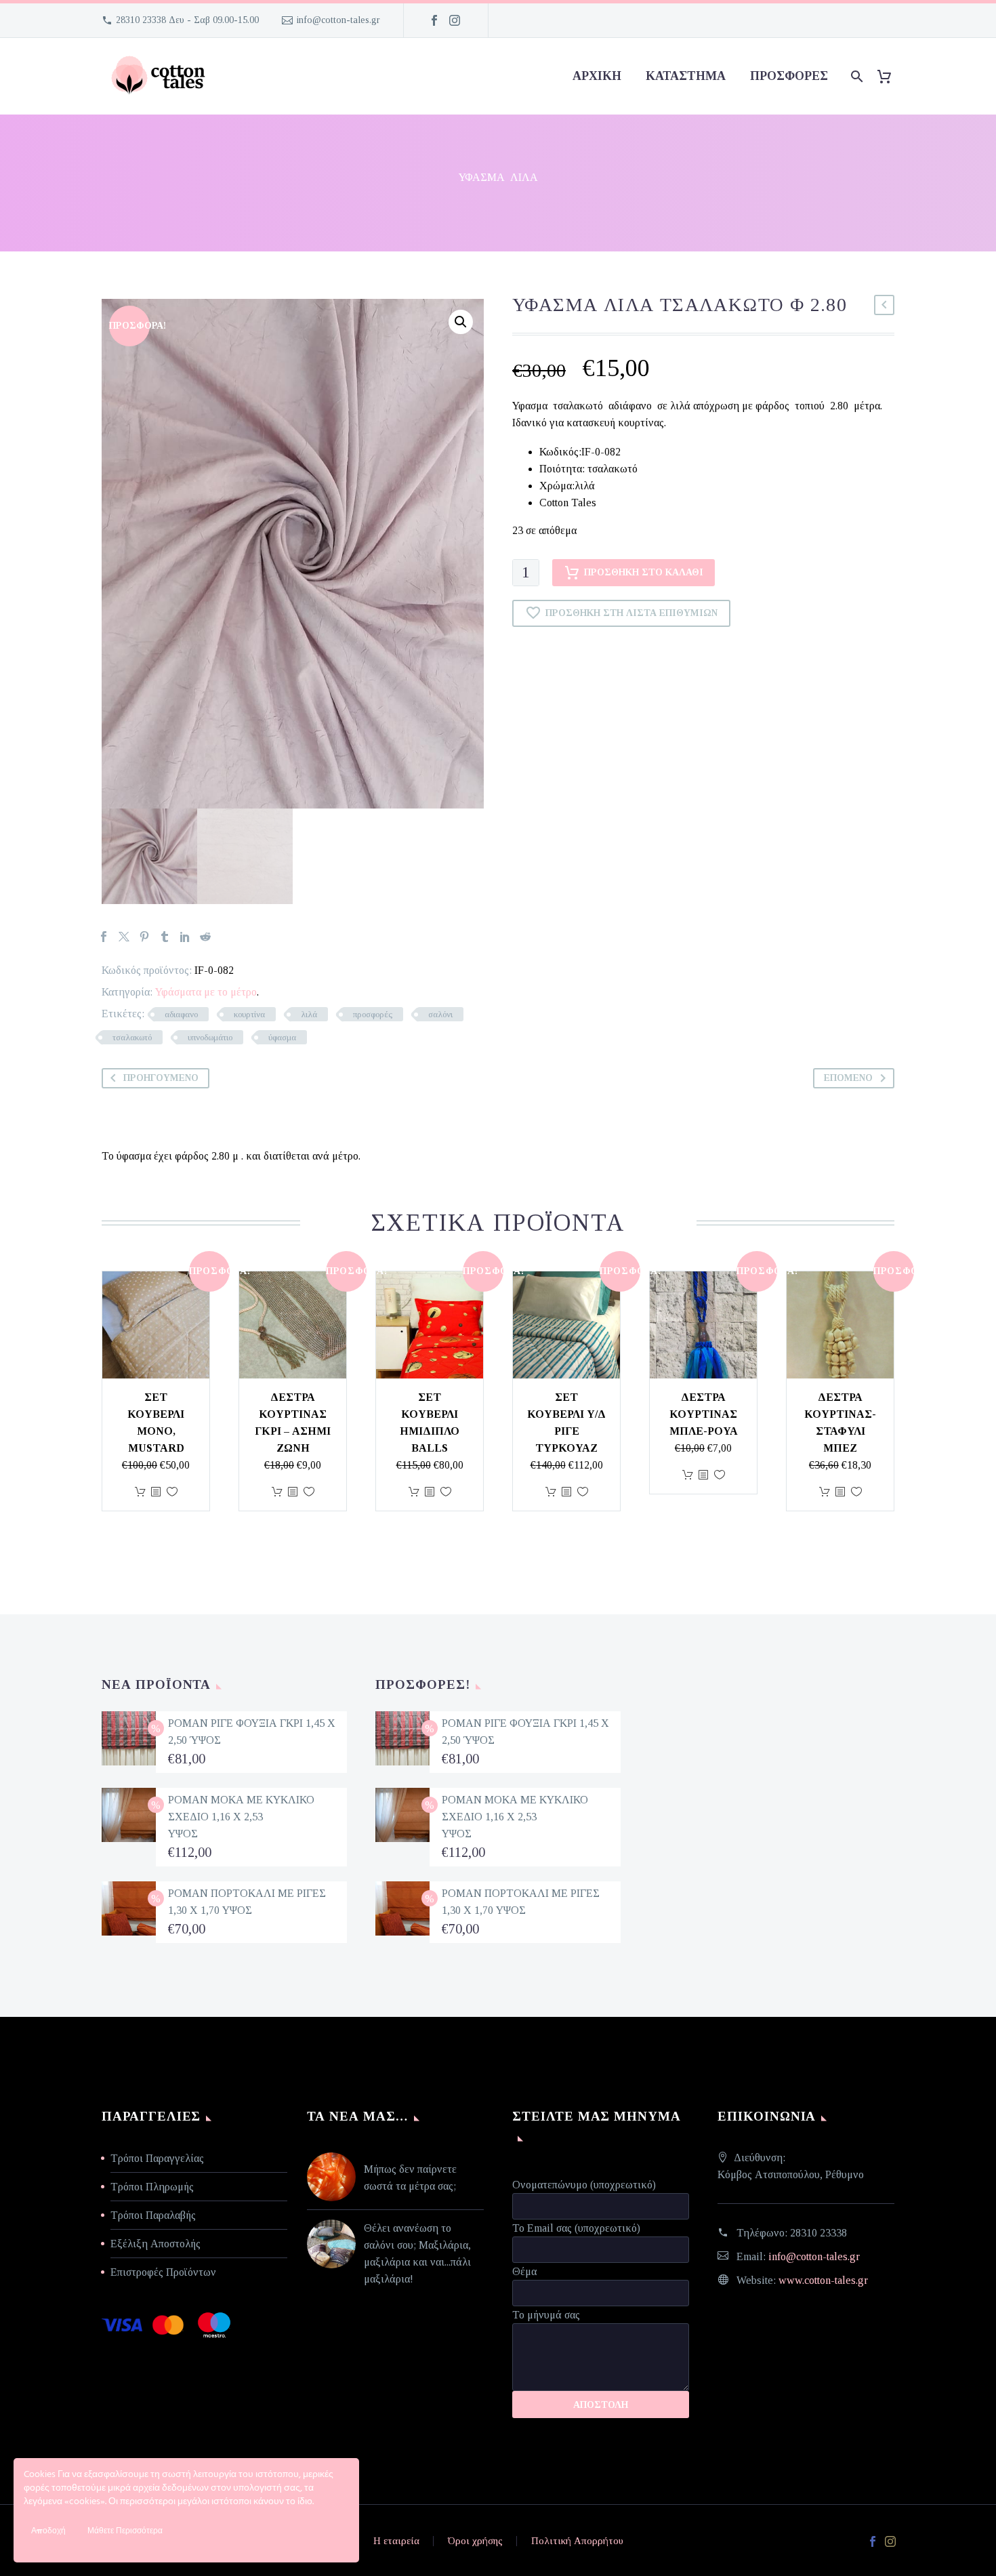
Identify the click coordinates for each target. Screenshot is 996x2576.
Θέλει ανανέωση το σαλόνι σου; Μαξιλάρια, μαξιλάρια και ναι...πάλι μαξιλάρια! (417, 2253)
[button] (461, 322)
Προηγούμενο (161, 1078)
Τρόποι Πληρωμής (152, 2187)
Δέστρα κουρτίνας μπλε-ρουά (704, 1414)
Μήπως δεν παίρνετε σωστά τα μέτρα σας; (410, 2178)
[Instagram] (455, 20)
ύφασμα (282, 1037)
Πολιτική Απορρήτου (577, 2541)
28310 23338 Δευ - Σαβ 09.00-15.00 (187, 20)
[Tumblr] (165, 937)
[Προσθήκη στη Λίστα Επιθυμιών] (172, 1492)
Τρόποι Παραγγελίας (157, 2158)
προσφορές (789, 76)
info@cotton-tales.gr (338, 20)
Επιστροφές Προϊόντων (163, 2272)
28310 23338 (818, 2233)
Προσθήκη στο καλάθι (644, 572)
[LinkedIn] (185, 937)
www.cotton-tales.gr (823, 2280)
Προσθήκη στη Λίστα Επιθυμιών (631, 613)
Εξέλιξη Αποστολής (155, 2244)
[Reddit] (205, 937)
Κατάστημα (686, 76)
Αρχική (597, 76)
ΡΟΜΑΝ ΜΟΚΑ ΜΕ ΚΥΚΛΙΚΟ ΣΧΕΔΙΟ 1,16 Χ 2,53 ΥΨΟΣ (241, 1817)
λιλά (309, 1014)
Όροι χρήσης (475, 2541)
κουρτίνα (249, 1014)
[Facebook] (434, 20)
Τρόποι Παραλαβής (153, 2215)
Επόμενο (848, 1078)
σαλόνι (440, 1014)
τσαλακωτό (132, 1037)
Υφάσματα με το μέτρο (206, 992)
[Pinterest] (144, 937)
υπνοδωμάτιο (210, 1037)
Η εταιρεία (396, 2541)
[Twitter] (124, 937)
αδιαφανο (181, 1014)
